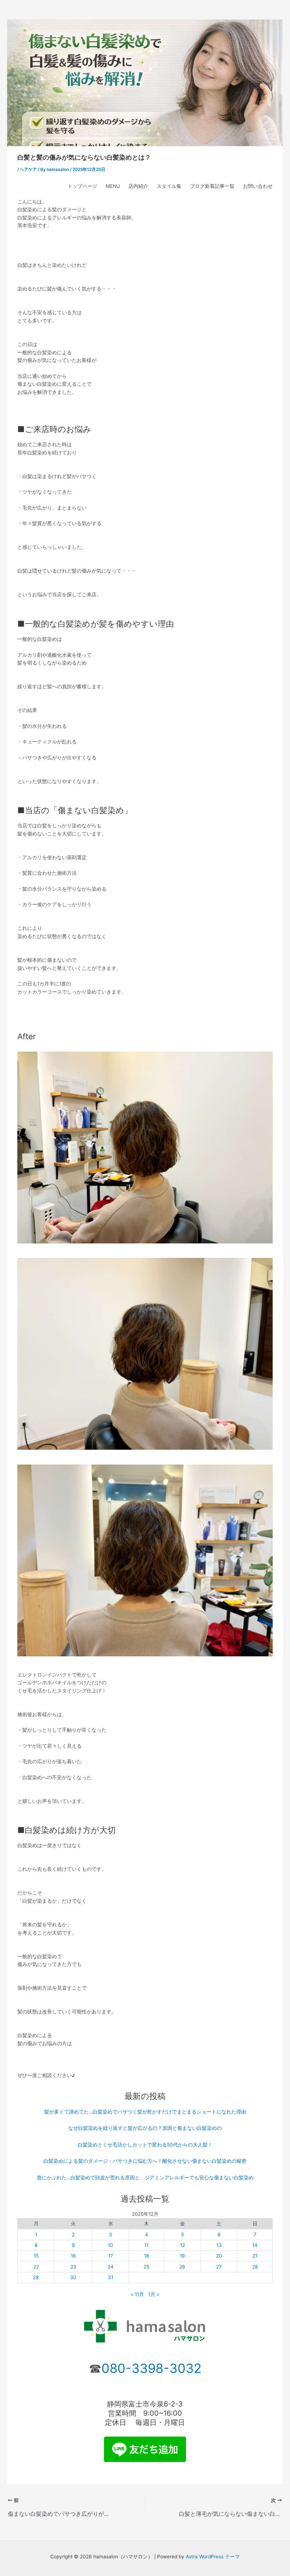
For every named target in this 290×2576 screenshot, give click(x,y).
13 (219, 2245)
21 (255, 2256)
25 (146, 2267)
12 (182, 2245)
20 (219, 2256)
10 (111, 2245)
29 (36, 2277)
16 (73, 2256)
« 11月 (137, 2294)
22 (36, 2267)
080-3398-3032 (152, 2368)
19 (182, 2256)
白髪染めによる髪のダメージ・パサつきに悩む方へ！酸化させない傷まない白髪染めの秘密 (145, 2161)
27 (219, 2267)
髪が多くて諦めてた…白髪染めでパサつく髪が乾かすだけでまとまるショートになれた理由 (145, 2112)
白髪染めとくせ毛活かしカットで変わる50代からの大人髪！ (145, 2145)
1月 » (154, 2294)
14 (255, 2245)
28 (255, 2267)
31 (111, 2277)
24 (111, 2267)
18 (146, 2256)
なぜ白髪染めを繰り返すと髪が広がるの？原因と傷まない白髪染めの (145, 2128)
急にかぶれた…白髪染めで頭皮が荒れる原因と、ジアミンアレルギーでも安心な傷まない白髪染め (145, 2178)
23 (73, 2267)
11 (146, 2245)
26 (182, 2267)
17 (111, 2256)
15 (36, 2256)
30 (73, 2277)
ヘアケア (28, 169)
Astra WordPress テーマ (213, 2557)
